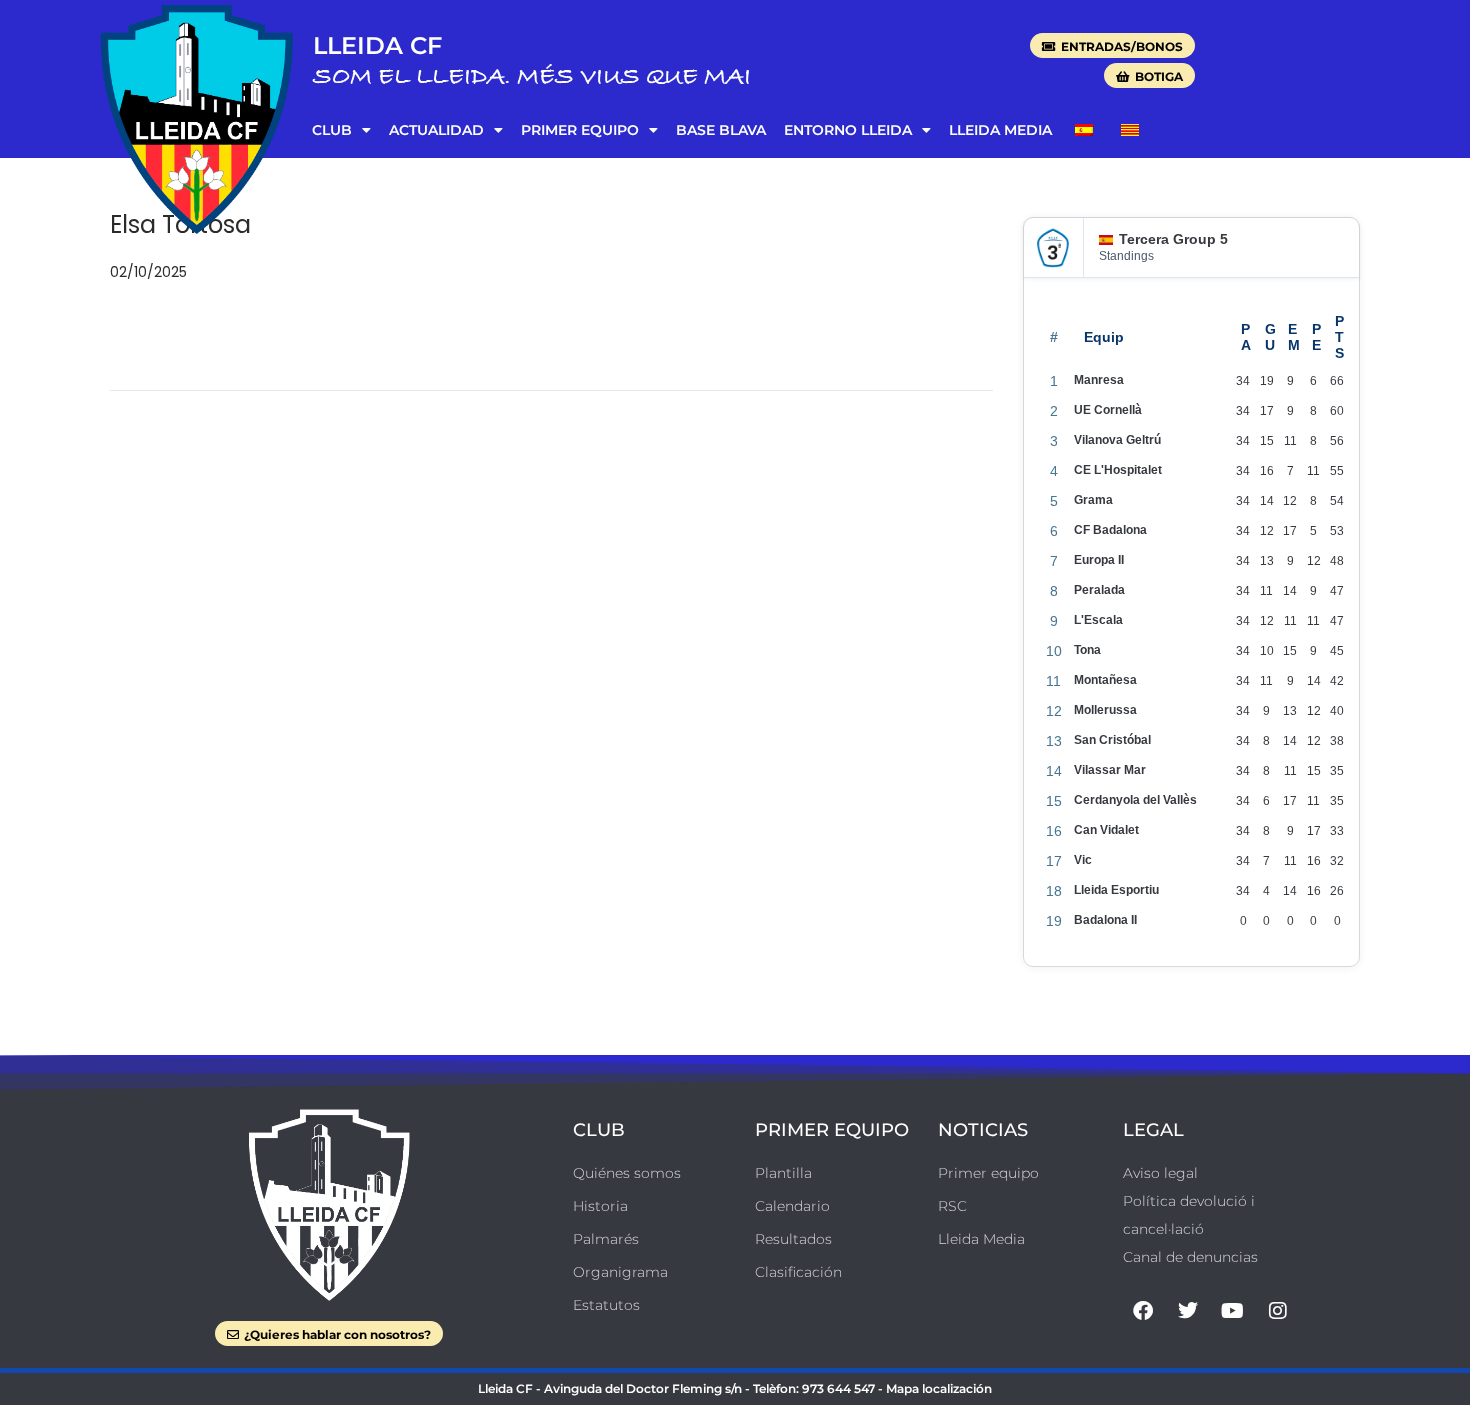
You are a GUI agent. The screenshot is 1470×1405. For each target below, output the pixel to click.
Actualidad (436, 130)
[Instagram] (1278, 1311)
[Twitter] (1188, 1311)
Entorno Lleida (848, 130)
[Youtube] (1233, 1311)
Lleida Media (1000, 130)
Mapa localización (939, 1388)
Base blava (721, 130)
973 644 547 (838, 1388)
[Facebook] (1143, 1311)
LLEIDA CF (377, 45)
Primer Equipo (580, 130)
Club (332, 130)
